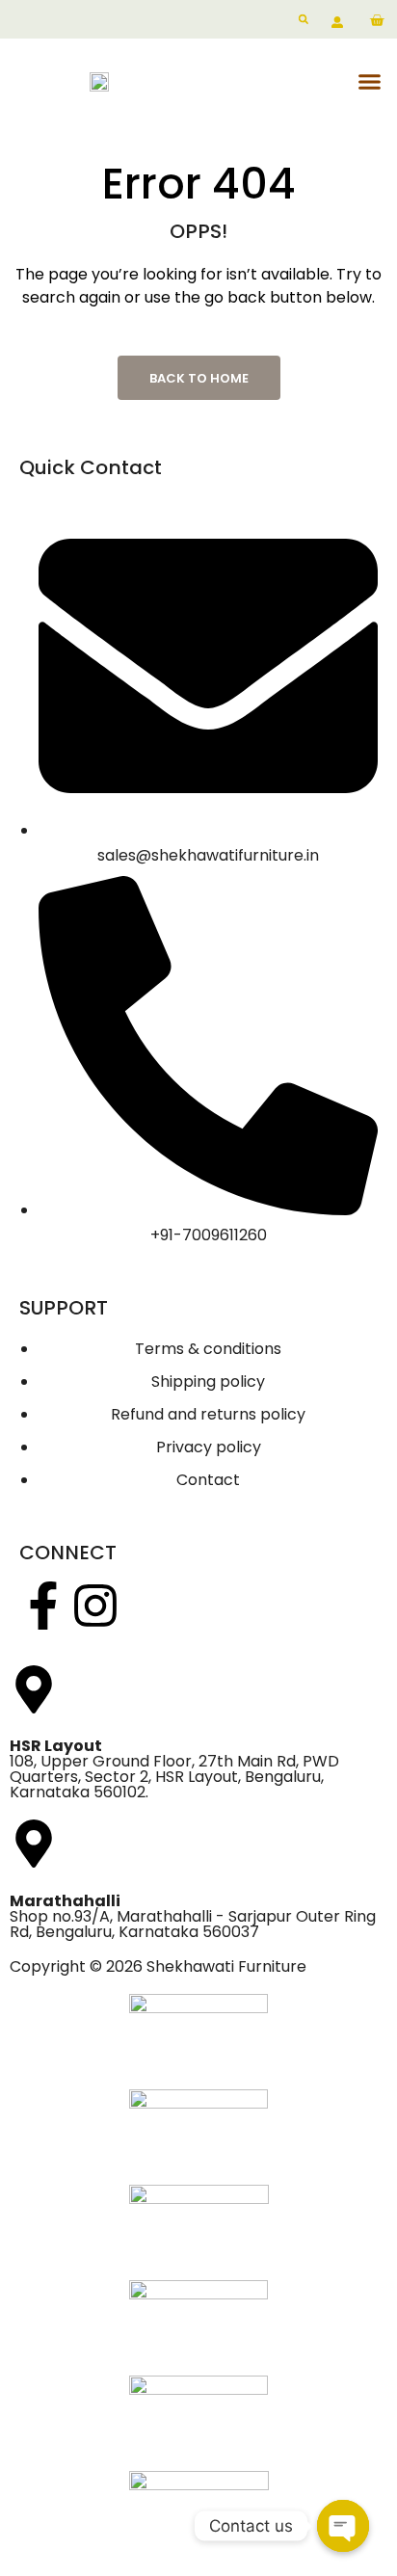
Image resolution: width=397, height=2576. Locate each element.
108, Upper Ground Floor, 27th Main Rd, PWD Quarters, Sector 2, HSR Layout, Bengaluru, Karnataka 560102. (174, 1769)
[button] (370, 82)
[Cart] (377, 22)
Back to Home (199, 378)
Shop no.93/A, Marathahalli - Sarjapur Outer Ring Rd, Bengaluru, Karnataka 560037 (193, 1916)
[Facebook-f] (43, 1606)
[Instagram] (95, 1606)
